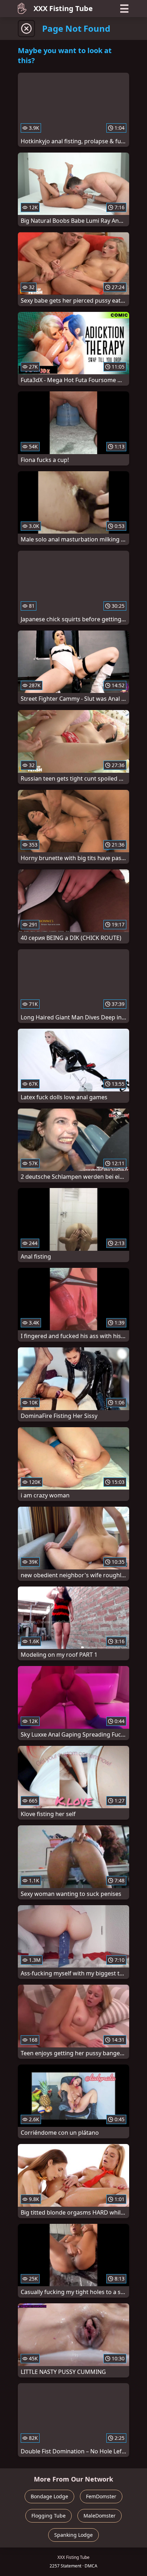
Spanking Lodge (73, 2535)
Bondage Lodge (49, 2496)
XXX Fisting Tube (63, 8)
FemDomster (101, 2496)
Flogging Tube (49, 2516)
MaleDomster (100, 2516)
